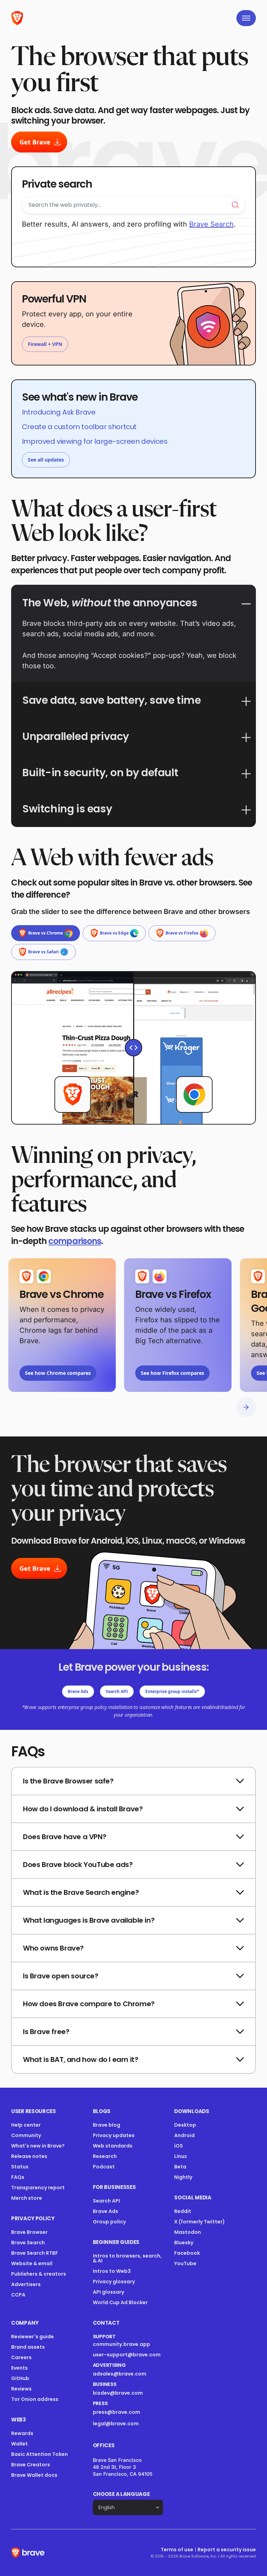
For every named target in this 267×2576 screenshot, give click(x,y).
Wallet (19, 2444)
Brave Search (28, 2243)
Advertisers (26, 2284)
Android (184, 2135)
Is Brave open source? (61, 1976)
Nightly (183, 2177)
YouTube (185, 2263)
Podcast (104, 2167)
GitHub (20, 2378)
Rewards (22, 2433)
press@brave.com (116, 2412)
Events (19, 2368)
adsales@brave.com (124, 2374)
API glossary (108, 2292)
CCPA (18, 2295)
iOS (179, 2146)
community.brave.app (122, 2344)
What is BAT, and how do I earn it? (80, 2059)
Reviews (21, 2389)
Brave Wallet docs (34, 2475)
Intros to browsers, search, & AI (127, 2258)
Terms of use (177, 2550)
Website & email (32, 2263)
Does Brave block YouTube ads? (78, 1865)
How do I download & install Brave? (83, 1809)
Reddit (183, 2211)
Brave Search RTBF (35, 2253)
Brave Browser (29, 2232)
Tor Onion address (35, 2399)
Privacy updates (114, 2135)
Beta (180, 2167)
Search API (117, 1691)
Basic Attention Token (39, 2454)
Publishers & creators (39, 2274)
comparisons (75, 1241)
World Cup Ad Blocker (120, 2302)
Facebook (187, 2253)
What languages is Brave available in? (89, 1920)
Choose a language (121, 2494)
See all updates (46, 460)
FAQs (18, 2177)
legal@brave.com (116, 2424)
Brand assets (28, 2347)
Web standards (113, 2146)
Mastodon (188, 2232)
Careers (21, 2357)
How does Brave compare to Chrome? (89, 2004)
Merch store (27, 2198)
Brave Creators (31, 2465)
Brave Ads (78, 1691)
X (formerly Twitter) (200, 2222)
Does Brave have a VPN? (64, 1837)
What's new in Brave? (38, 2146)
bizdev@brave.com (118, 2393)
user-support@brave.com (127, 2355)
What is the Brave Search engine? (81, 1892)
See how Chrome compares (58, 1373)
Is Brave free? (46, 2032)
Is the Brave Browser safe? (68, 1781)
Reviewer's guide (33, 2337)
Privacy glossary (114, 2282)
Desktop (185, 2125)
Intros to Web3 (112, 2271)
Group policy (109, 2222)
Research (105, 2156)
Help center (26, 2125)
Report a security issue (227, 2550)
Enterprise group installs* (172, 1691)
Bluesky (184, 2243)
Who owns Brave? (53, 1948)
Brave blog (107, 2125)
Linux (181, 2156)
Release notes (29, 2156)
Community (26, 2135)
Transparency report (38, 2188)
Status (20, 2167)
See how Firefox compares (172, 1373)
